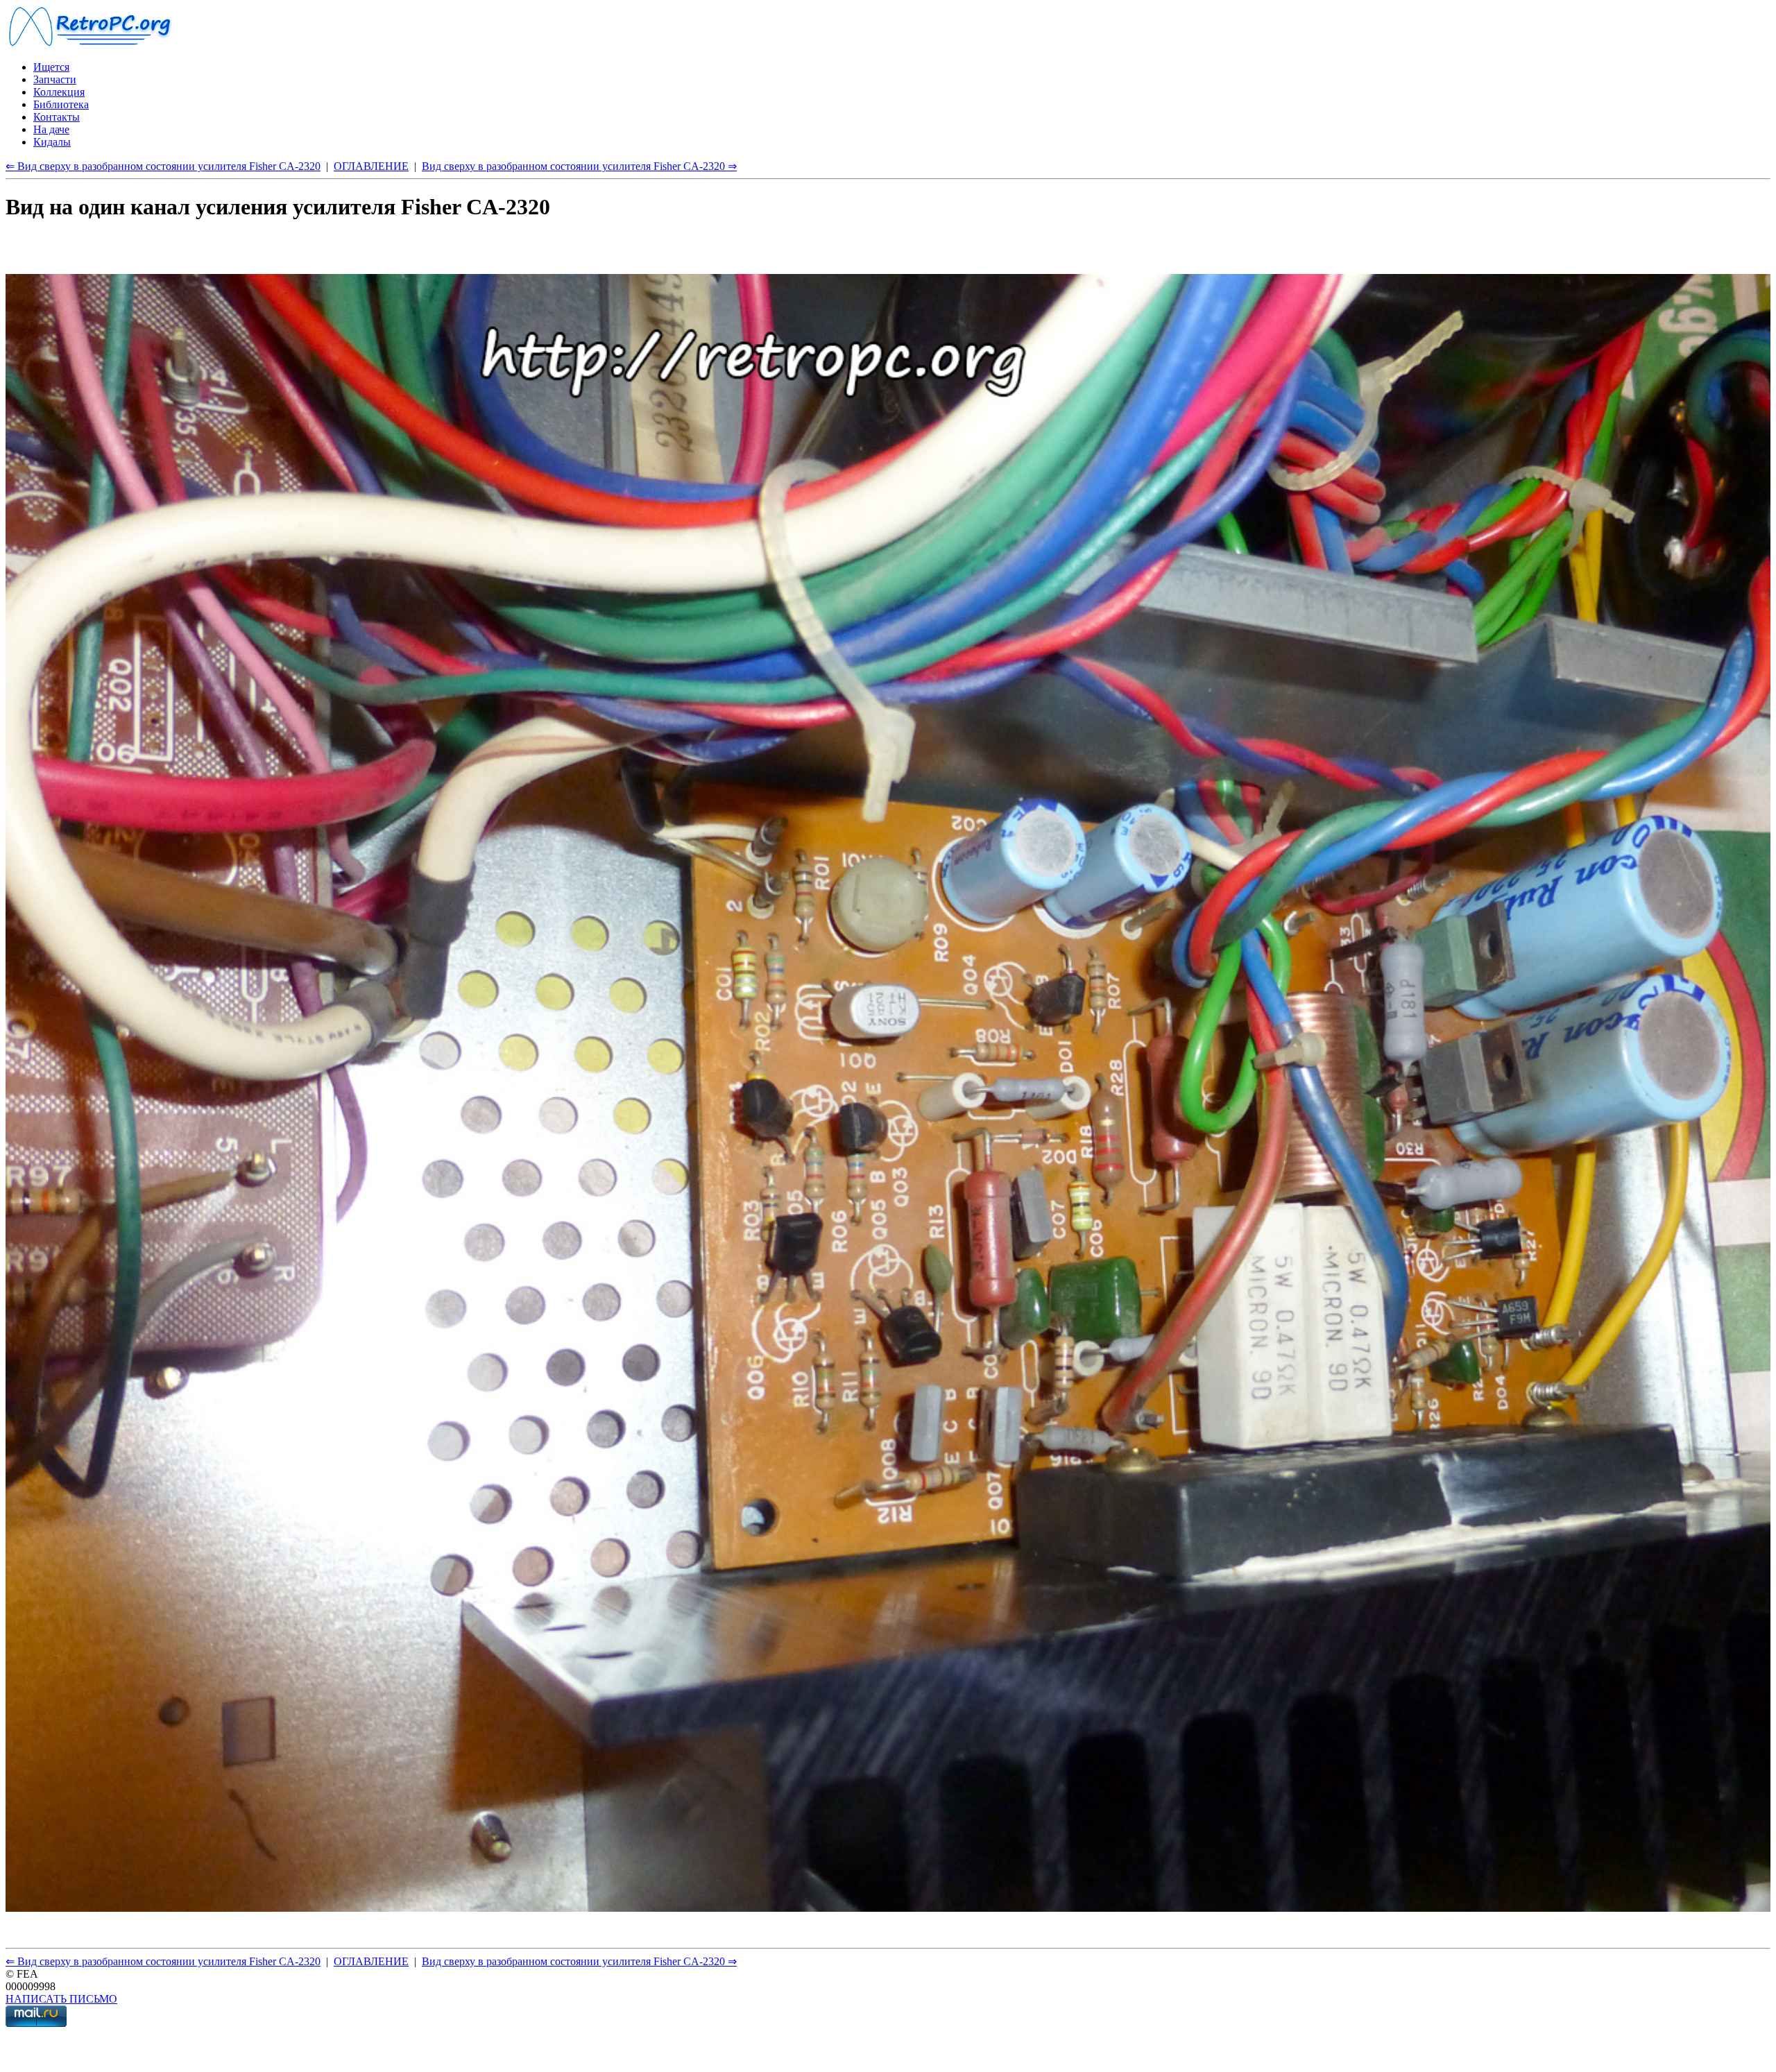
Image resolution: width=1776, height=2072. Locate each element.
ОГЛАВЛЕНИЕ (371, 166)
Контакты (57, 117)
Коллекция (59, 92)
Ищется (51, 67)
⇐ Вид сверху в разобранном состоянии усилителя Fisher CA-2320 (163, 166)
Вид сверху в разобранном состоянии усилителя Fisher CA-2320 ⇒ (579, 166)
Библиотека (61, 104)
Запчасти (55, 79)
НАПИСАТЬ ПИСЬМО (61, 1999)
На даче (51, 129)
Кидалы (52, 142)
